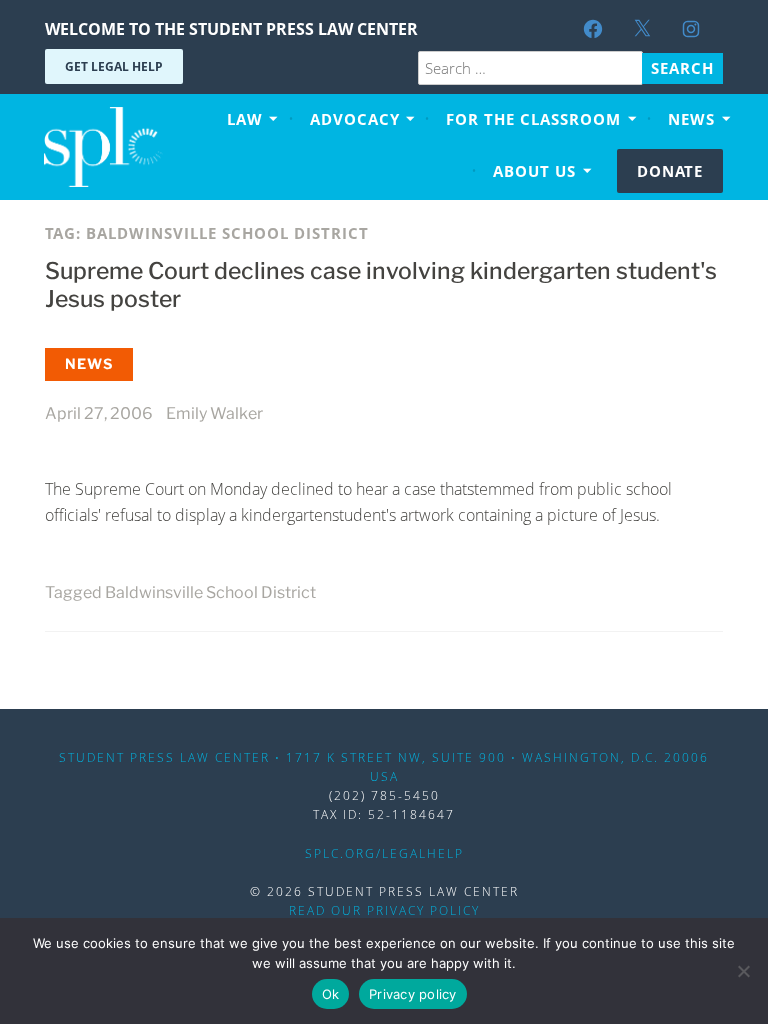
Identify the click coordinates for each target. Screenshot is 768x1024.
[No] (743, 971)
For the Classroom (533, 119)
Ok (331, 994)
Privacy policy (413, 994)
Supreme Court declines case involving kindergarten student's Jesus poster (381, 285)
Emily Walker (214, 413)
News (691, 119)
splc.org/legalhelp (384, 853)
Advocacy (355, 119)
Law (245, 119)
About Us (534, 171)
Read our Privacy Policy (384, 910)
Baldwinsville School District (210, 592)
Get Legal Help (114, 66)
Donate (670, 171)
